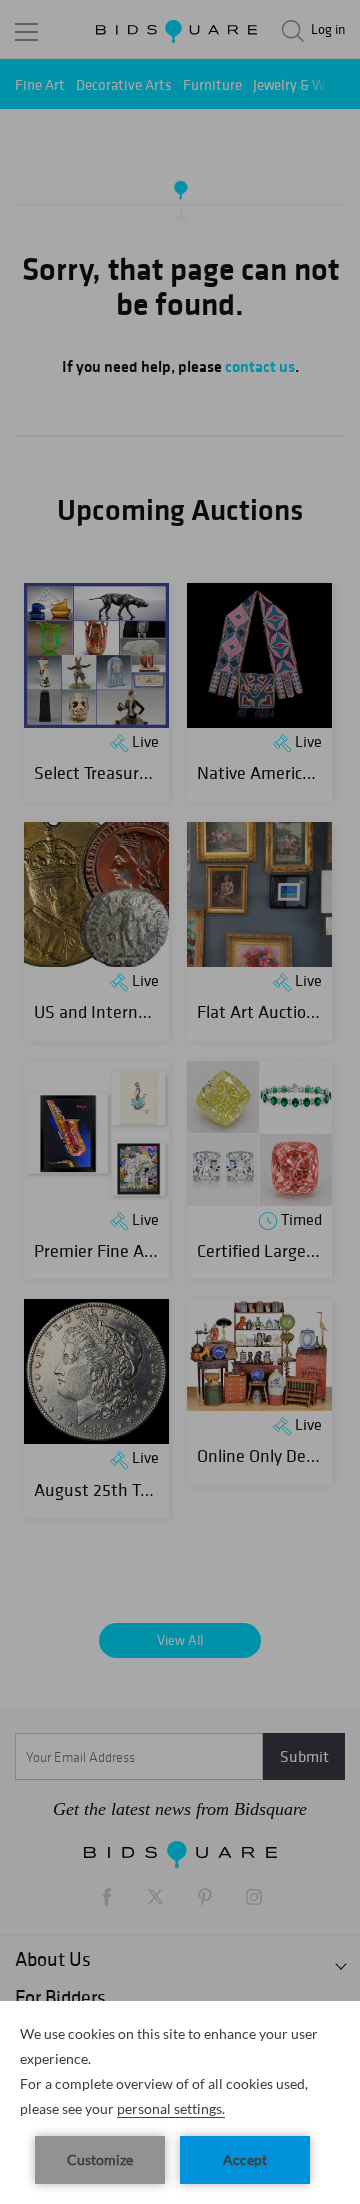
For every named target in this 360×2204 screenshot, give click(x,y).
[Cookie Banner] (180, 2102)
